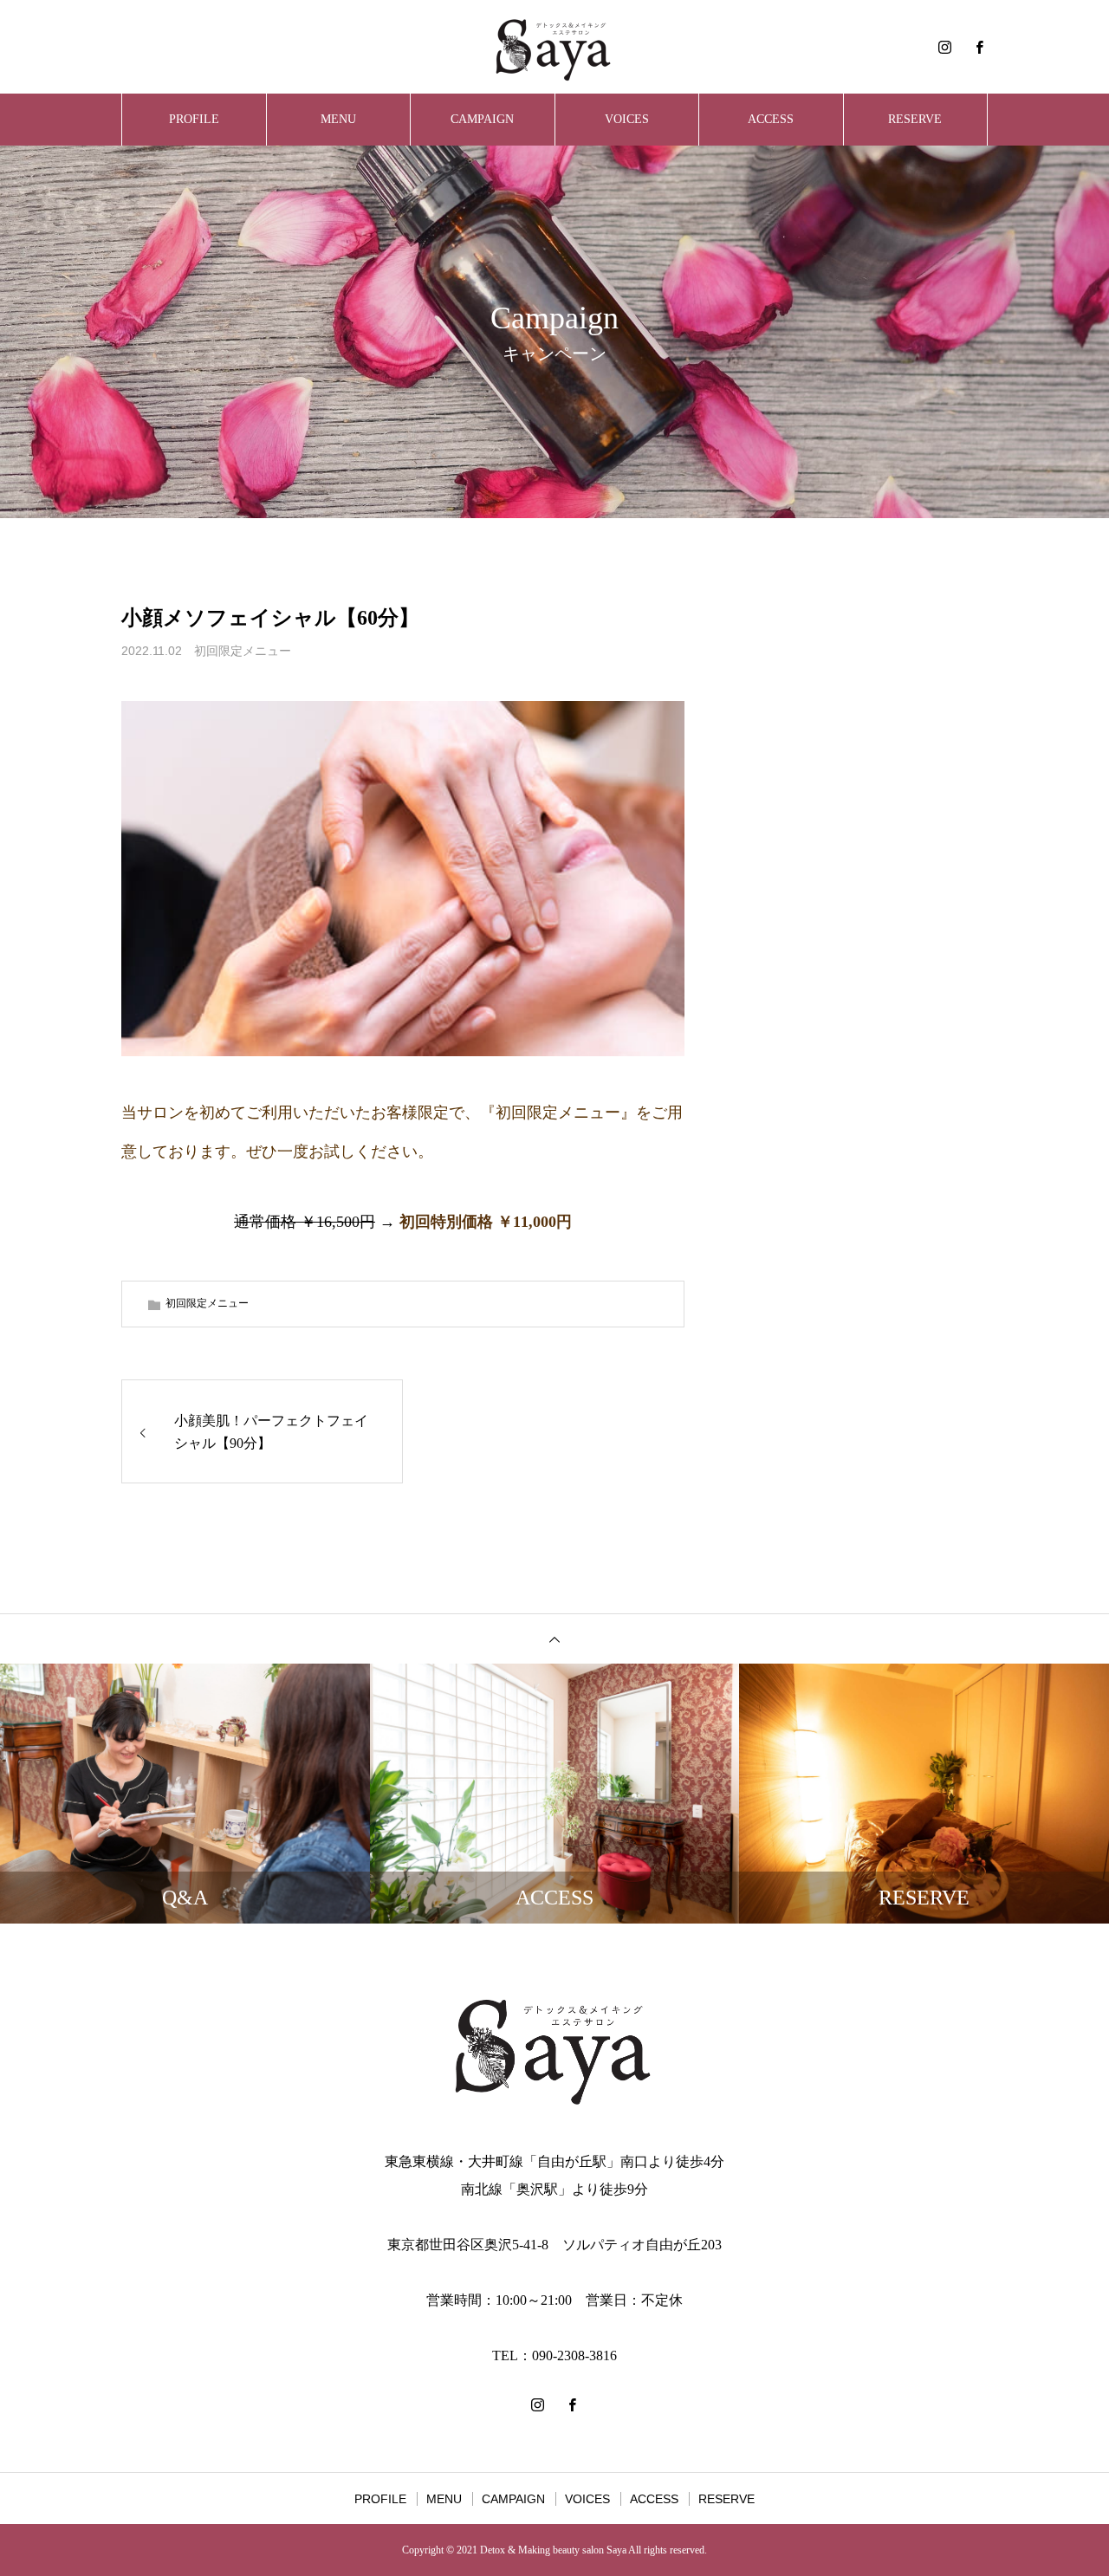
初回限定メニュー (243, 651)
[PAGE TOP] (554, 1638)
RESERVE (915, 119)
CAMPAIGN (482, 119)
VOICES (627, 119)
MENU (338, 119)
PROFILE (194, 119)
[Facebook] (979, 47)
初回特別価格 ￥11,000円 (486, 1222)
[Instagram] (944, 47)
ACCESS (771, 119)
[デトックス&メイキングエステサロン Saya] (554, 47)
